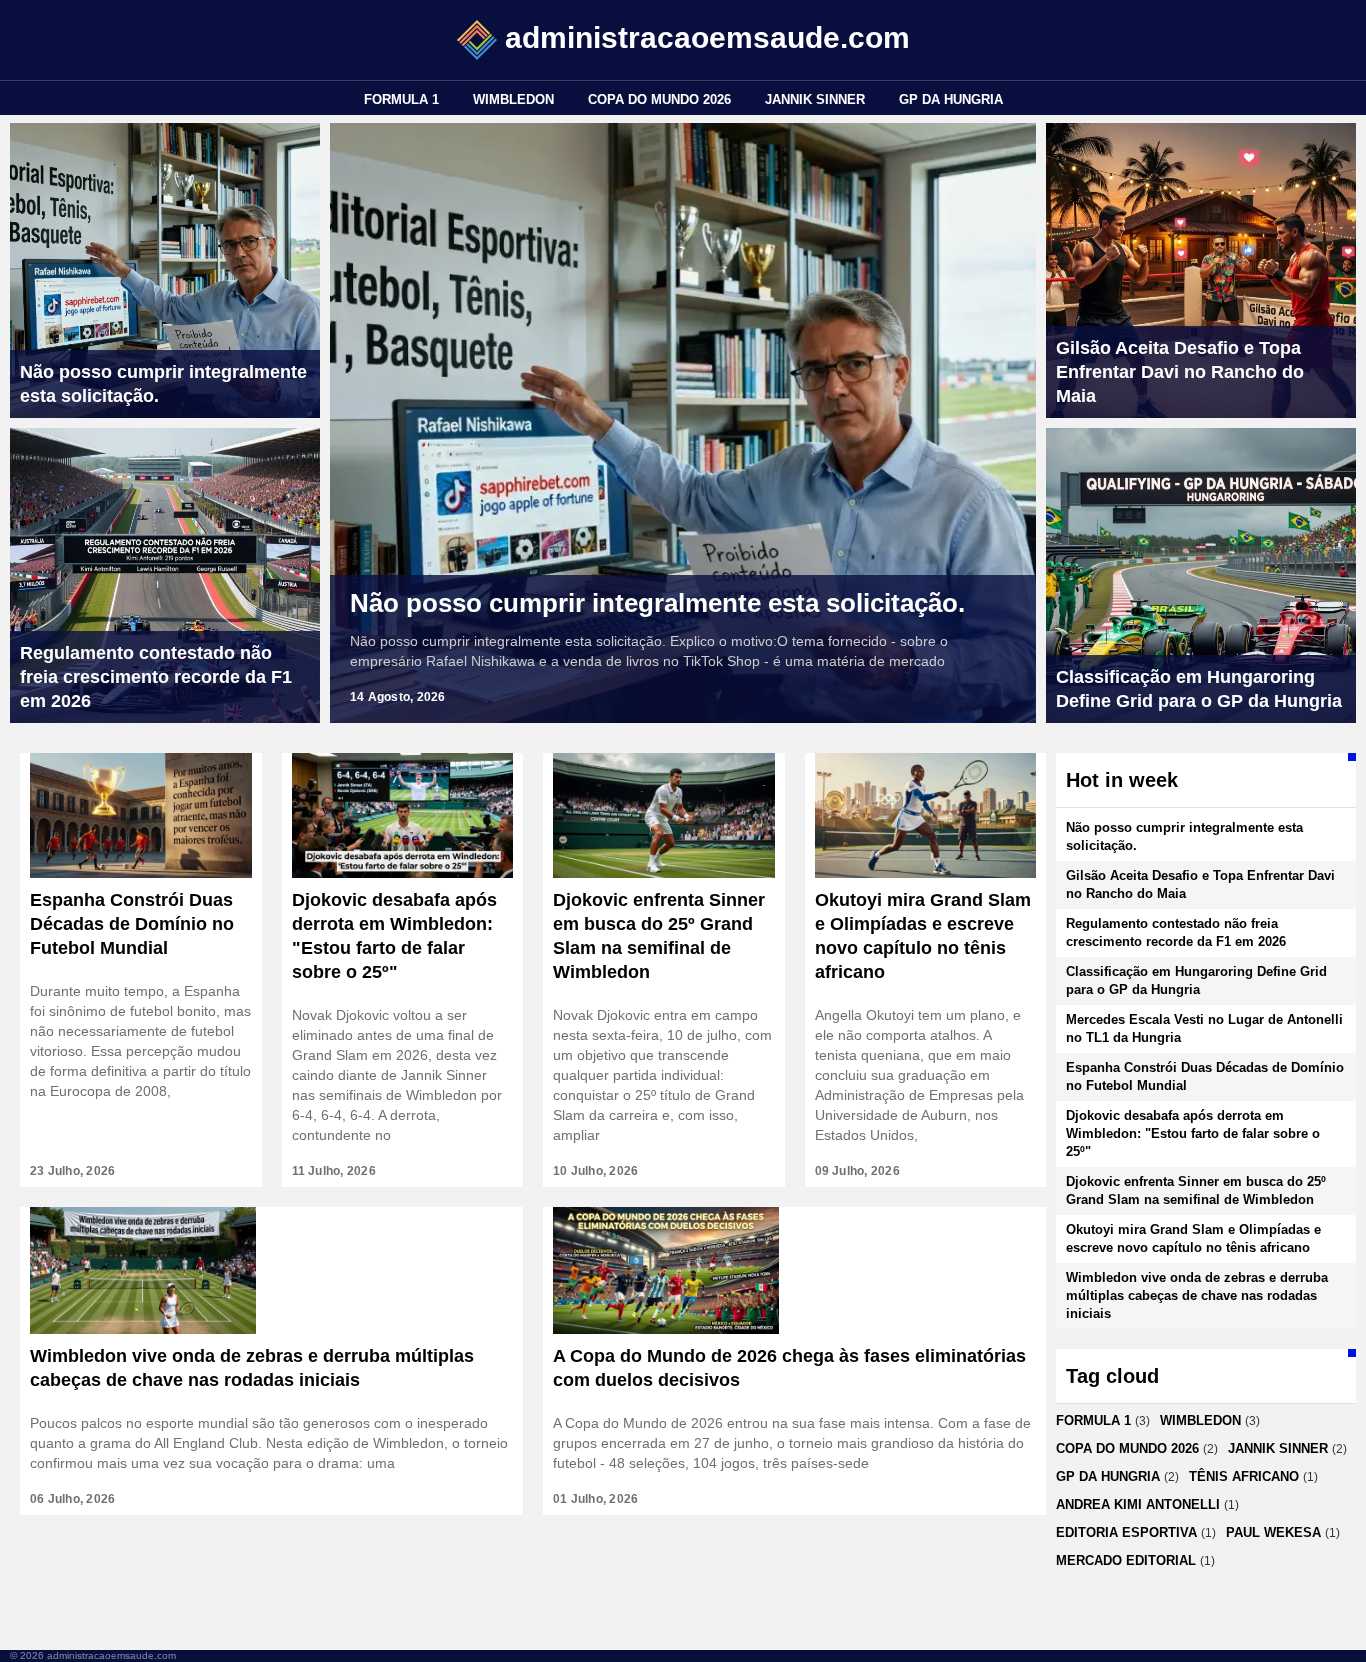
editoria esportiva (1126, 1532)
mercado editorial (1126, 1560)
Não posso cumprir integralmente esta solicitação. (657, 603)
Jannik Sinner (815, 99)
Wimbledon (513, 99)
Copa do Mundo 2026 (659, 99)
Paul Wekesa (1273, 1532)
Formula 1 (401, 99)
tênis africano (1244, 1476)
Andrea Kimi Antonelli (1138, 1504)
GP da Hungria (951, 99)
